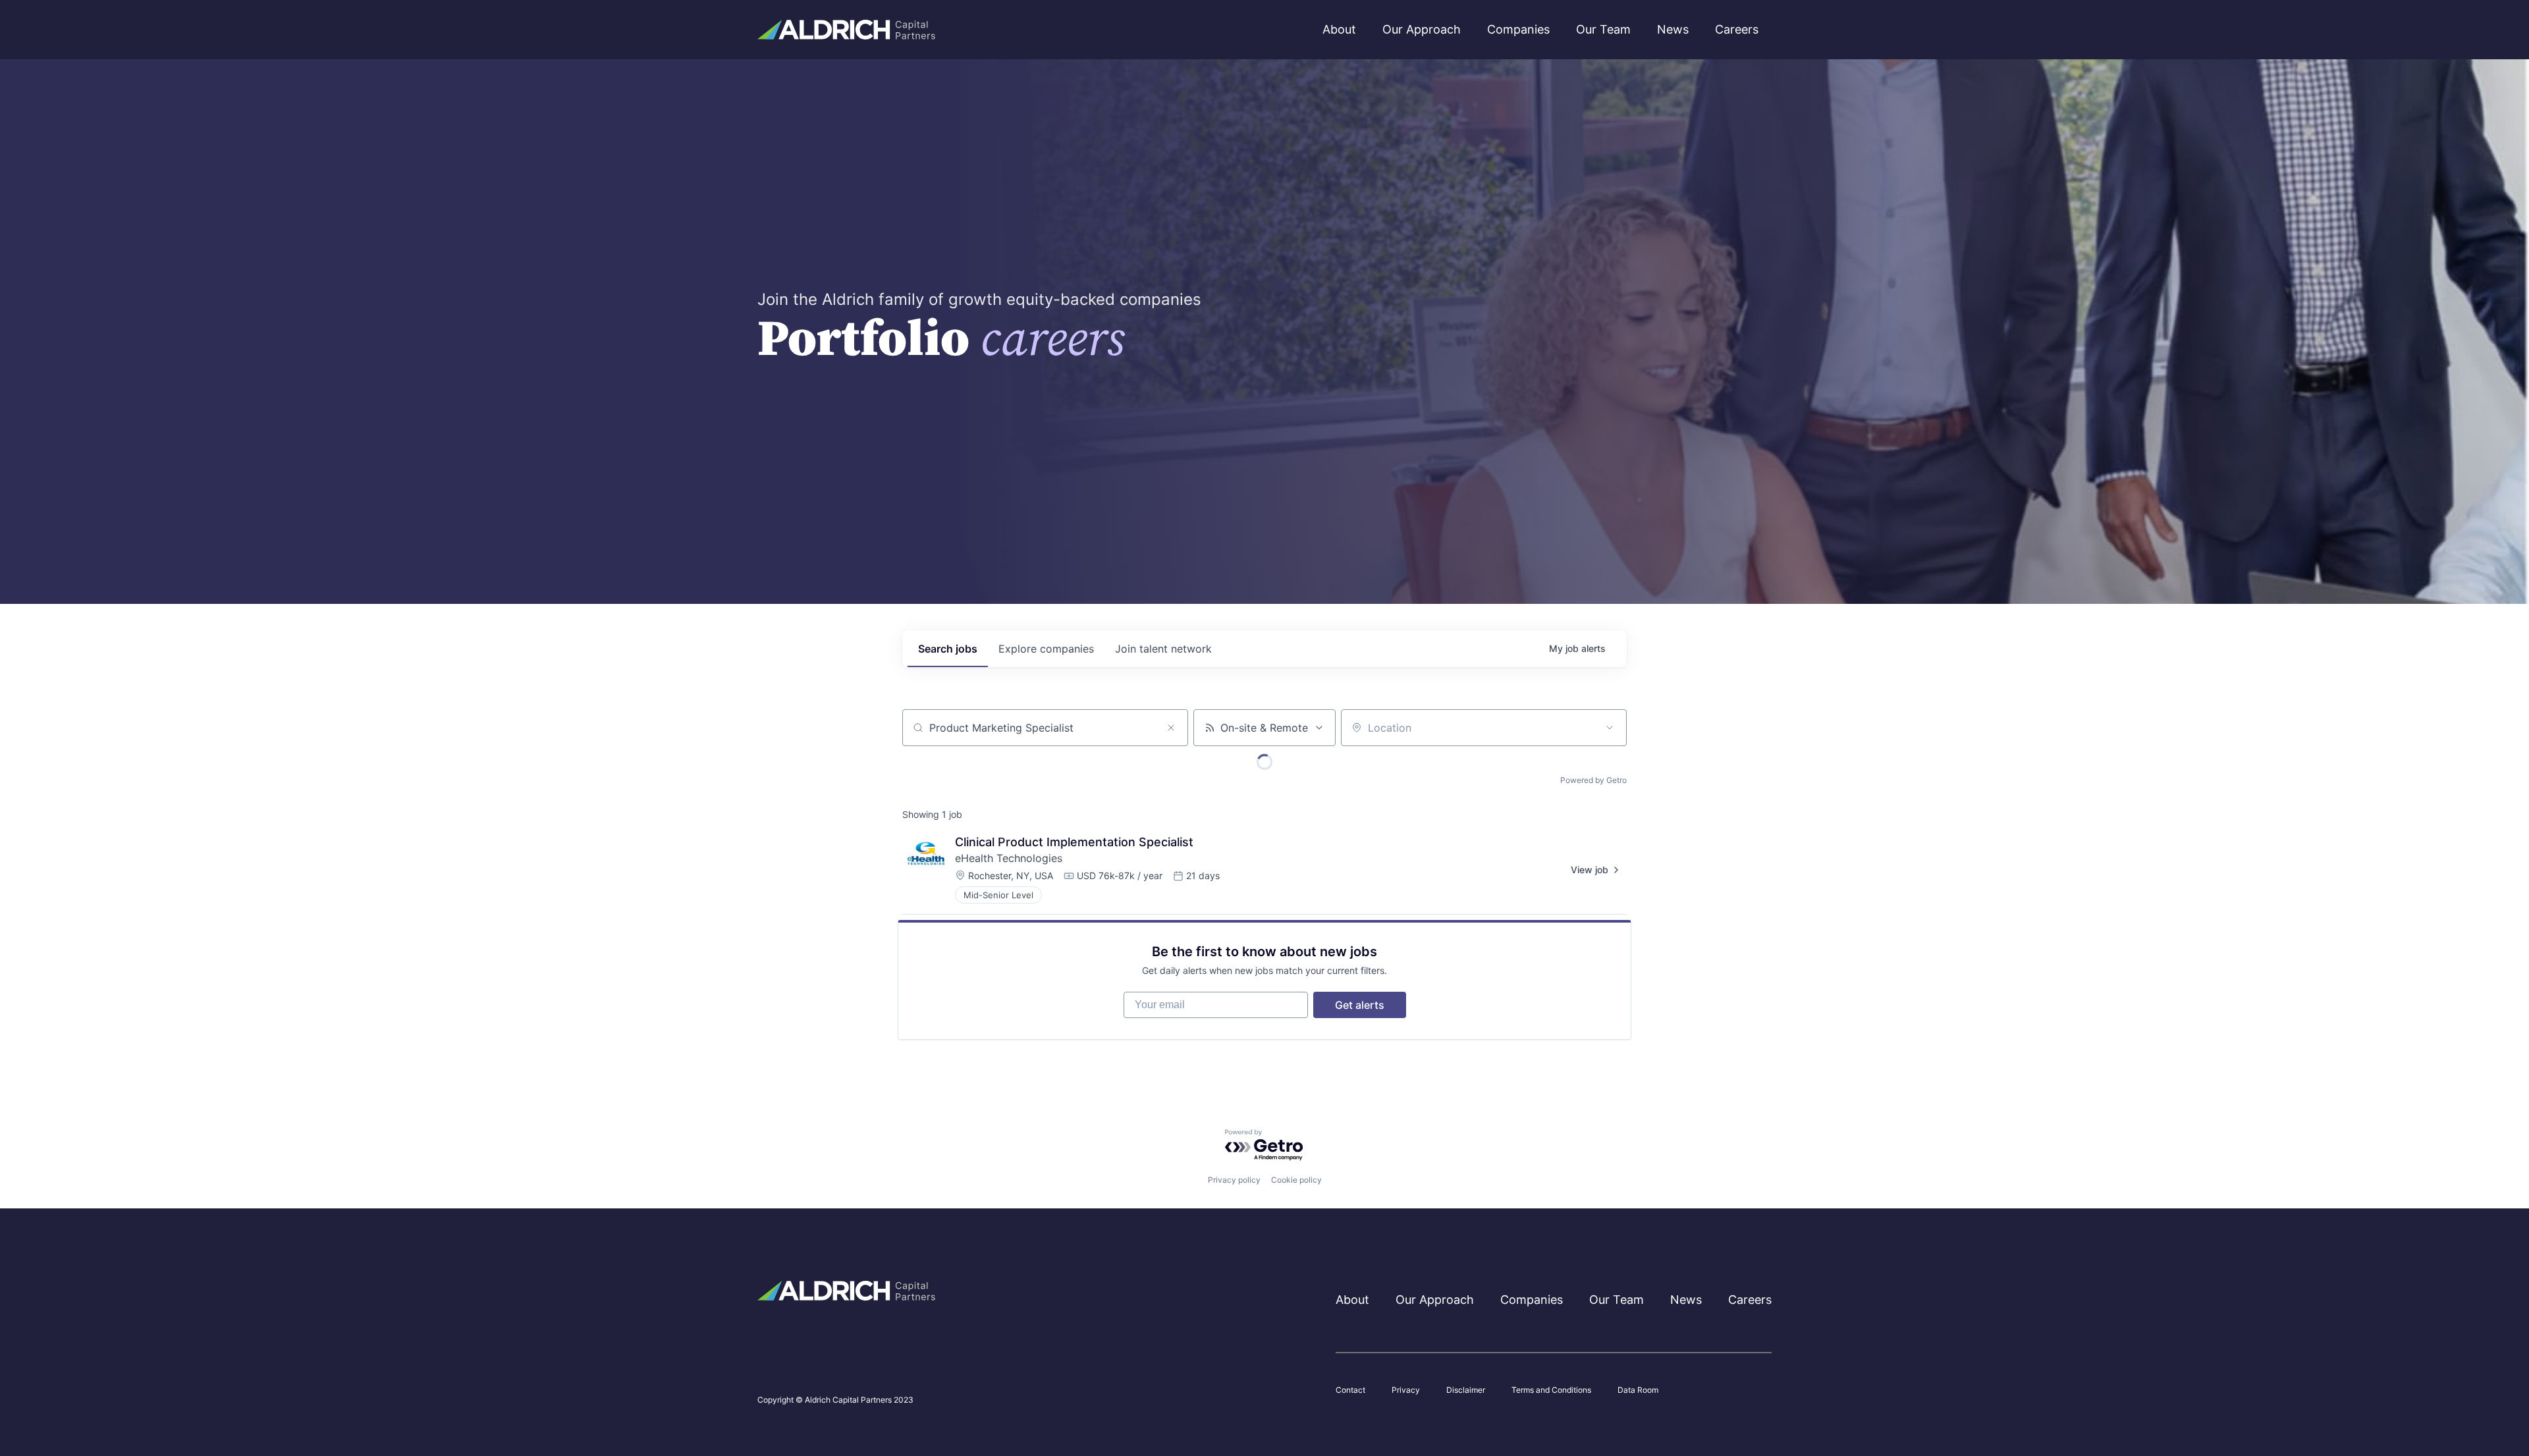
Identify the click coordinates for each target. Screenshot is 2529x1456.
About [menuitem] (1339, 29)
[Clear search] (1171, 728)
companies (1046, 649)
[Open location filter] (1610, 728)
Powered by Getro (1593, 780)
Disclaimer (1466, 1390)
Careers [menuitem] (1737, 29)
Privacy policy (1234, 1180)
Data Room (1638, 1390)
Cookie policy (1296, 1180)
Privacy (1406, 1390)
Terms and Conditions (1551, 1390)
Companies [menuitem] (1518, 29)
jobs (948, 649)
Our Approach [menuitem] (1422, 29)
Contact (1350, 1390)
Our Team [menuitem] (1603, 29)
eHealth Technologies (1009, 858)
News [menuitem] (1673, 29)
